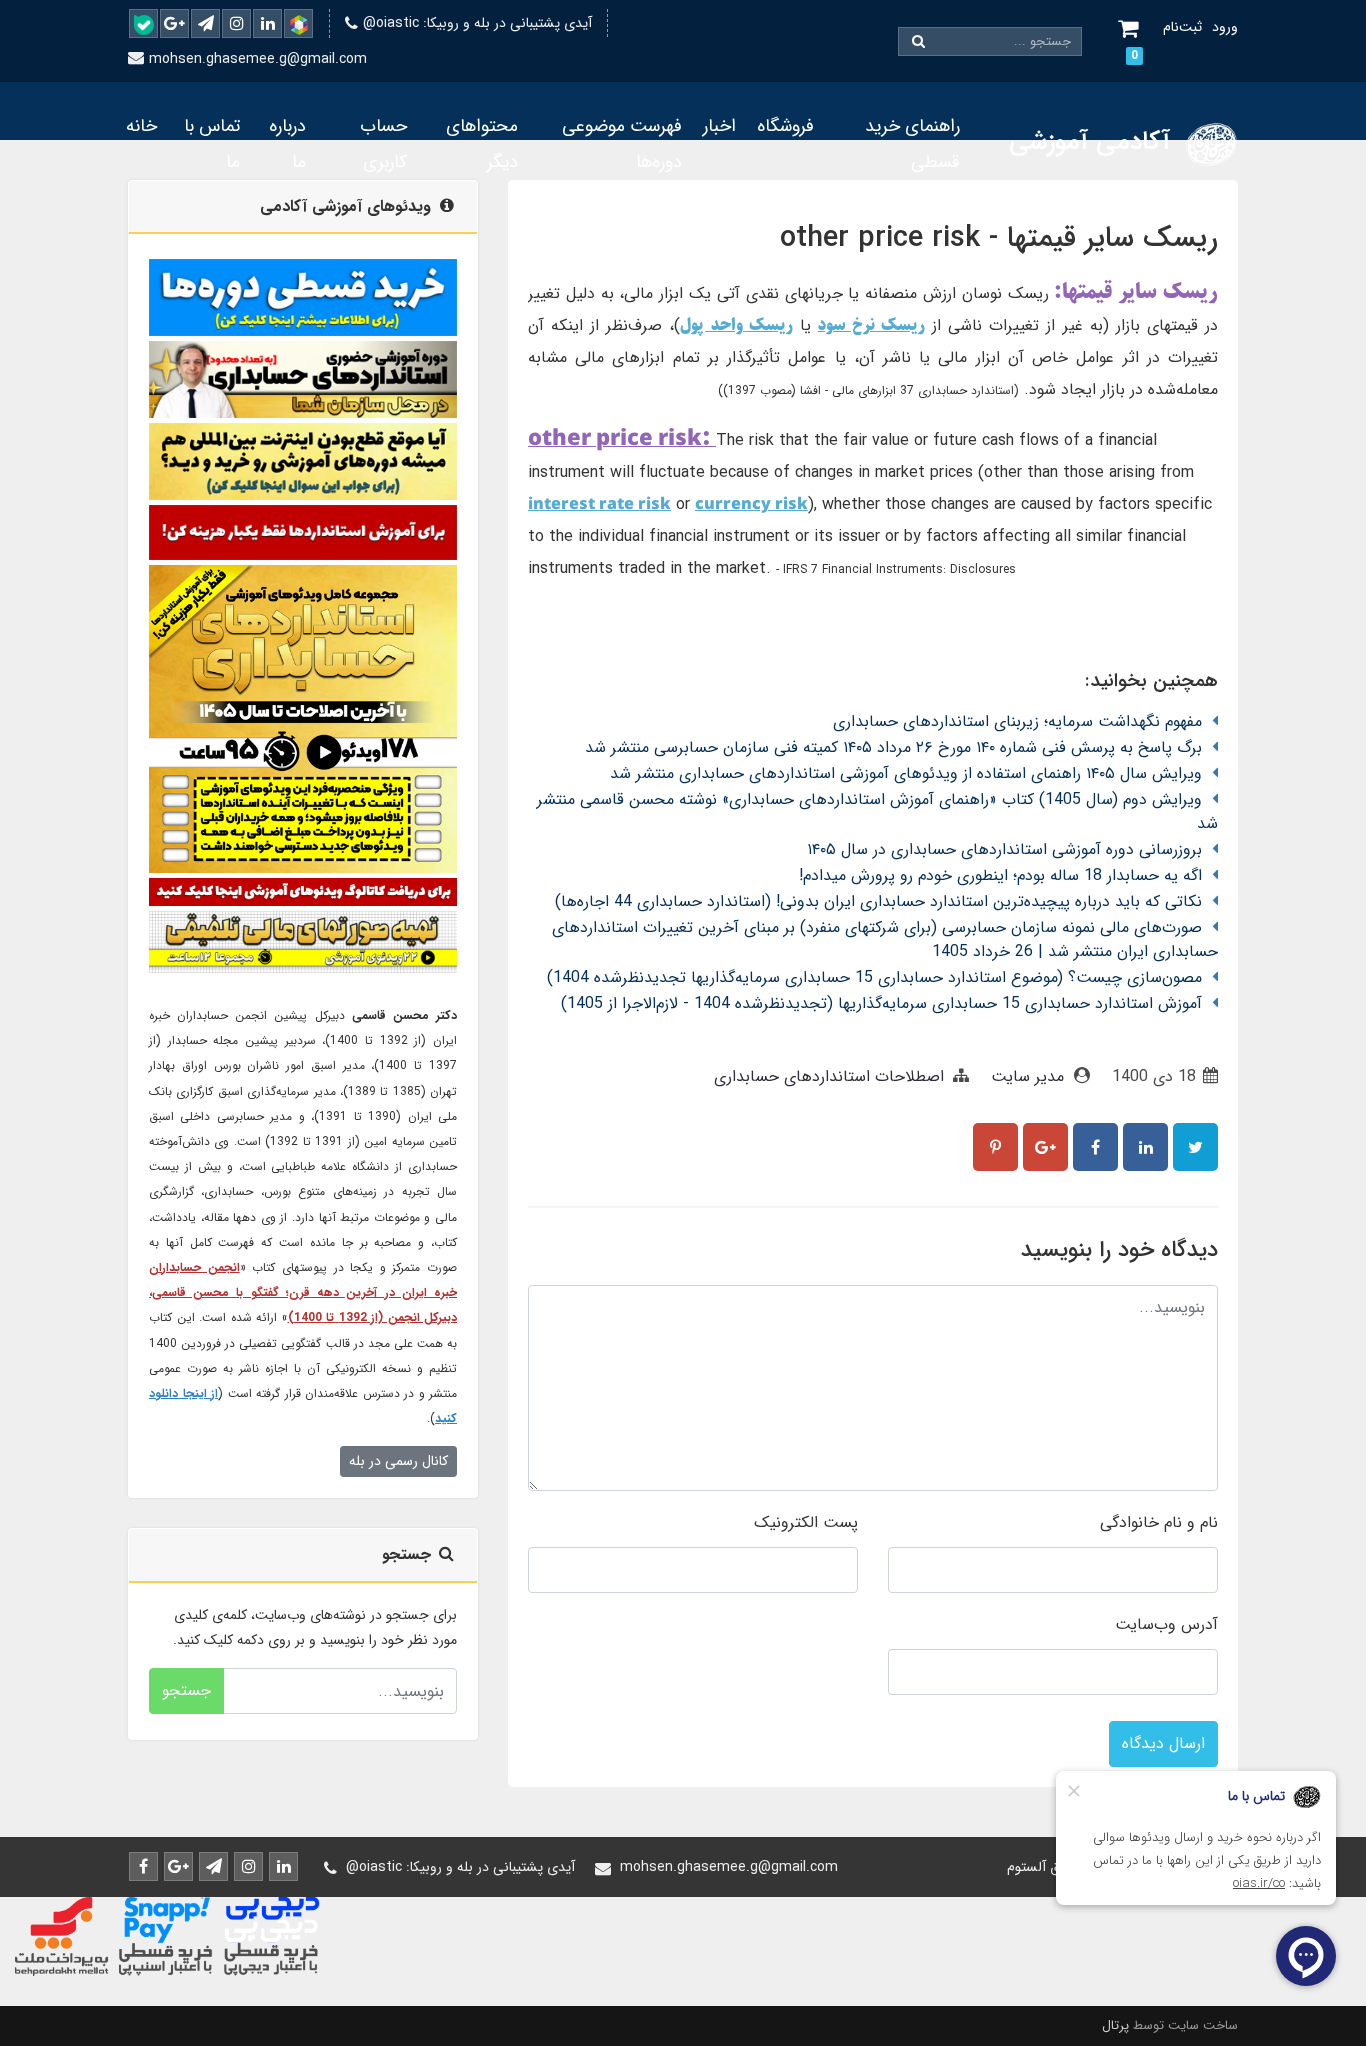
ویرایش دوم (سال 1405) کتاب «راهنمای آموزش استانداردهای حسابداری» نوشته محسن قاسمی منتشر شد (877, 811)
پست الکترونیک (806, 1522)
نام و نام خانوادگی (1159, 1522)
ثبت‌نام (1182, 27)
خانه (141, 126)
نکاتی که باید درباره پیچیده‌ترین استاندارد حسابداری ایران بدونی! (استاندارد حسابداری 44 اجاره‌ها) (878, 901)
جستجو (186, 1690)
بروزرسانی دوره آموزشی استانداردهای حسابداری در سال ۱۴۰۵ (1004, 849)
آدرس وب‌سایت (1166, 1624)
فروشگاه (785, 126)
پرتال (1115, 2025)
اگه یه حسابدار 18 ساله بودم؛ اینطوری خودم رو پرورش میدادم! (1000, 875)
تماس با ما (212, 144)
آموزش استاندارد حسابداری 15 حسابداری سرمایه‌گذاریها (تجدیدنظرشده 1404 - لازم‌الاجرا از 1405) (881, 1003)
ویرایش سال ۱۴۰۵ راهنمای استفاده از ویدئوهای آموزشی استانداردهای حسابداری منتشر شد (906, 773)
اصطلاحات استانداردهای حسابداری (829, 1076)
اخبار (719, 126)
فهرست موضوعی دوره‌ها (622, 144)
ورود (1225, 27)
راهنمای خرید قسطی (912, 144)
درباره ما (287, 144)
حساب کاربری (383, 144)
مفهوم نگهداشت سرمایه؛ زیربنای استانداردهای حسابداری (1017, 721)
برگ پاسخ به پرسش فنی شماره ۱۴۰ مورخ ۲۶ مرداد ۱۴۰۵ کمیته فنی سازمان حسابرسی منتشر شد (893, 747)
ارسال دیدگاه (1163, 1743)
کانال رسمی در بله (398, 1461)
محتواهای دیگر (482, 144)
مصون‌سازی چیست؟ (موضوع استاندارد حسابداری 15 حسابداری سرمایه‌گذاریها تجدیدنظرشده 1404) (874, 977)
